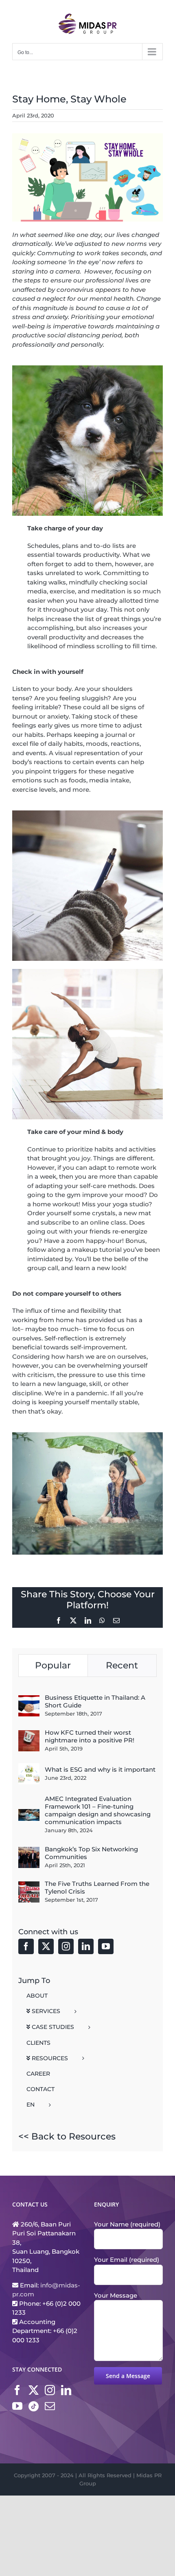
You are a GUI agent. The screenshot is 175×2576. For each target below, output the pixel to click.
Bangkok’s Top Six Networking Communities (91, 1853)
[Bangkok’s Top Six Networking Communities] (29, 1851)
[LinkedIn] (86, 1946)
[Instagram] (66, 1946)
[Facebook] (26, 1946)
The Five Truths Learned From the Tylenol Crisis (97, 1887)
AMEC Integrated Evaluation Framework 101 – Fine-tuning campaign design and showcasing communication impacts (98, 1810)
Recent (122, 1665)
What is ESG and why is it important (100, 1769)
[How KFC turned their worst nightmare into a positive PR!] (29, 1734)
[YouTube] (106, 1946)
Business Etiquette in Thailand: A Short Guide (95, 1701)
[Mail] (50, 2406)
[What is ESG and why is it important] (29, 1767)
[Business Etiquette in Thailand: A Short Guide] (29, 1700)
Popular (53, 1665)
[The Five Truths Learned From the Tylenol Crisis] (29, 1886)
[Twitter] (46, 1946)
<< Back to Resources (67, 2136)
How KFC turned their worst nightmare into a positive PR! (90, 1736)
